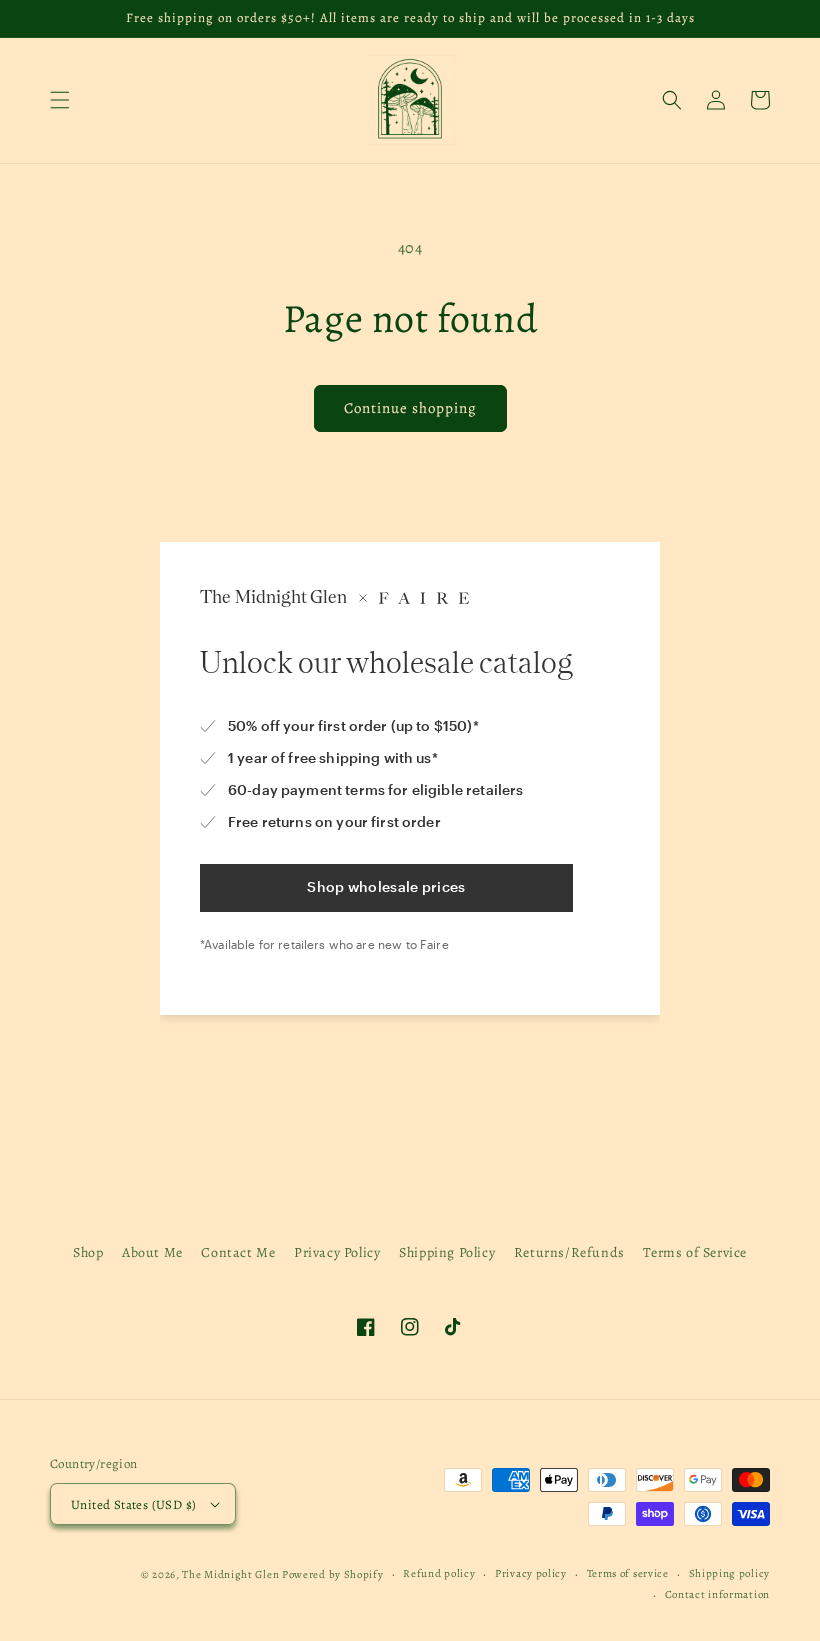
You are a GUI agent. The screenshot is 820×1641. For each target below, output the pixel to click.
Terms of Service (695, 1252)
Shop (88, 1252)
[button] (60, 100)
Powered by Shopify (333, 1574)
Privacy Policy (337, 1252)
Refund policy (439, 1573)
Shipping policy (730, 1573)
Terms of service (628, 1573)
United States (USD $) (133, 1504)
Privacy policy (531, 1573)
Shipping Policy (447, 1252)
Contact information (717, 1594)
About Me (152, 1252)
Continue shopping (410, 408)
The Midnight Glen (230, 1574)
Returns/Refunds (569, 1252)
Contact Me (238, 1252)
